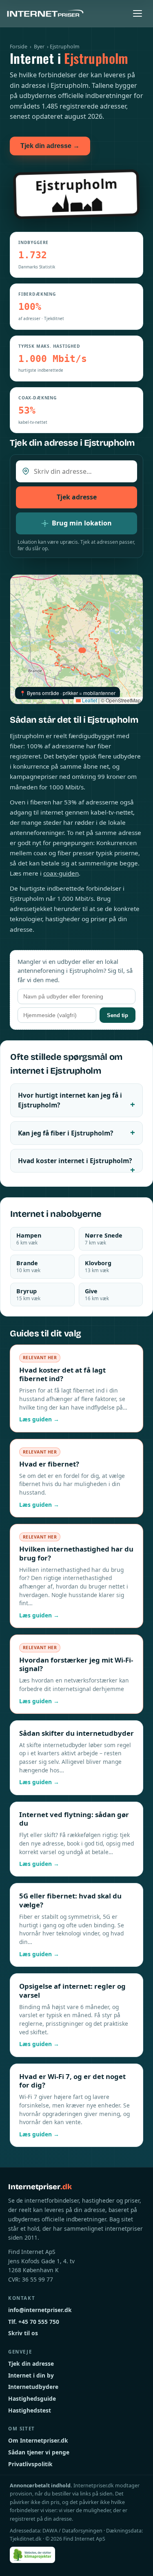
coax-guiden (61, 873)
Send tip (118, 1015)
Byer (39, 47)
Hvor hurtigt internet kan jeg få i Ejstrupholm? (70, 1100)
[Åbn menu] (137, 13)
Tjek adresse (77, 497)
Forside (19, 47)
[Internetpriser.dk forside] (45, 13)
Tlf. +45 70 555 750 (34, 2322)
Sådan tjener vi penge (39, 2452)
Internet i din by (31, 2375)
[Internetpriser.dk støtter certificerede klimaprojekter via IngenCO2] (32, 2555)
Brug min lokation (82, 523)
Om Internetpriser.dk (38, 2440)
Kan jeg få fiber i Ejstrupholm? (65, 1133)
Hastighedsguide (32, 2398)
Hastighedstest (30, 2410)
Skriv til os (23, 2333)
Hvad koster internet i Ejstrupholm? (75, 1161)
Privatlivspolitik (30, 2464)
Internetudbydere (33, 2387)
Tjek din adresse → (50, 146)
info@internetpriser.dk (40, 2310)
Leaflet (89, 700)
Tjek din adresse (31, 2364)
